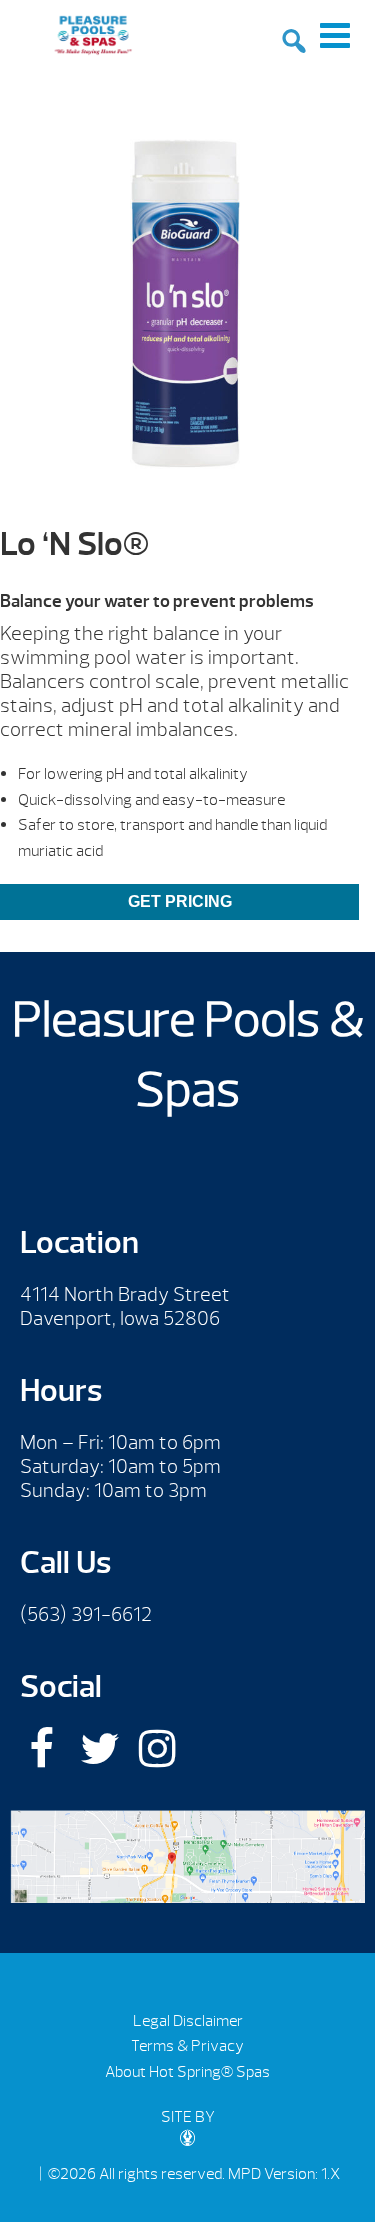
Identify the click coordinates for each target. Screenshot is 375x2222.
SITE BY (188, 2117)
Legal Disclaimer (188, 2021)
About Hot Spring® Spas (187, 2072)
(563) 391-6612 (86, 1614)
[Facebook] (41, 1748)
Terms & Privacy (187, 2046)
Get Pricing (180, 901)
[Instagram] (157, 1748)
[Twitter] (99, 1748)
